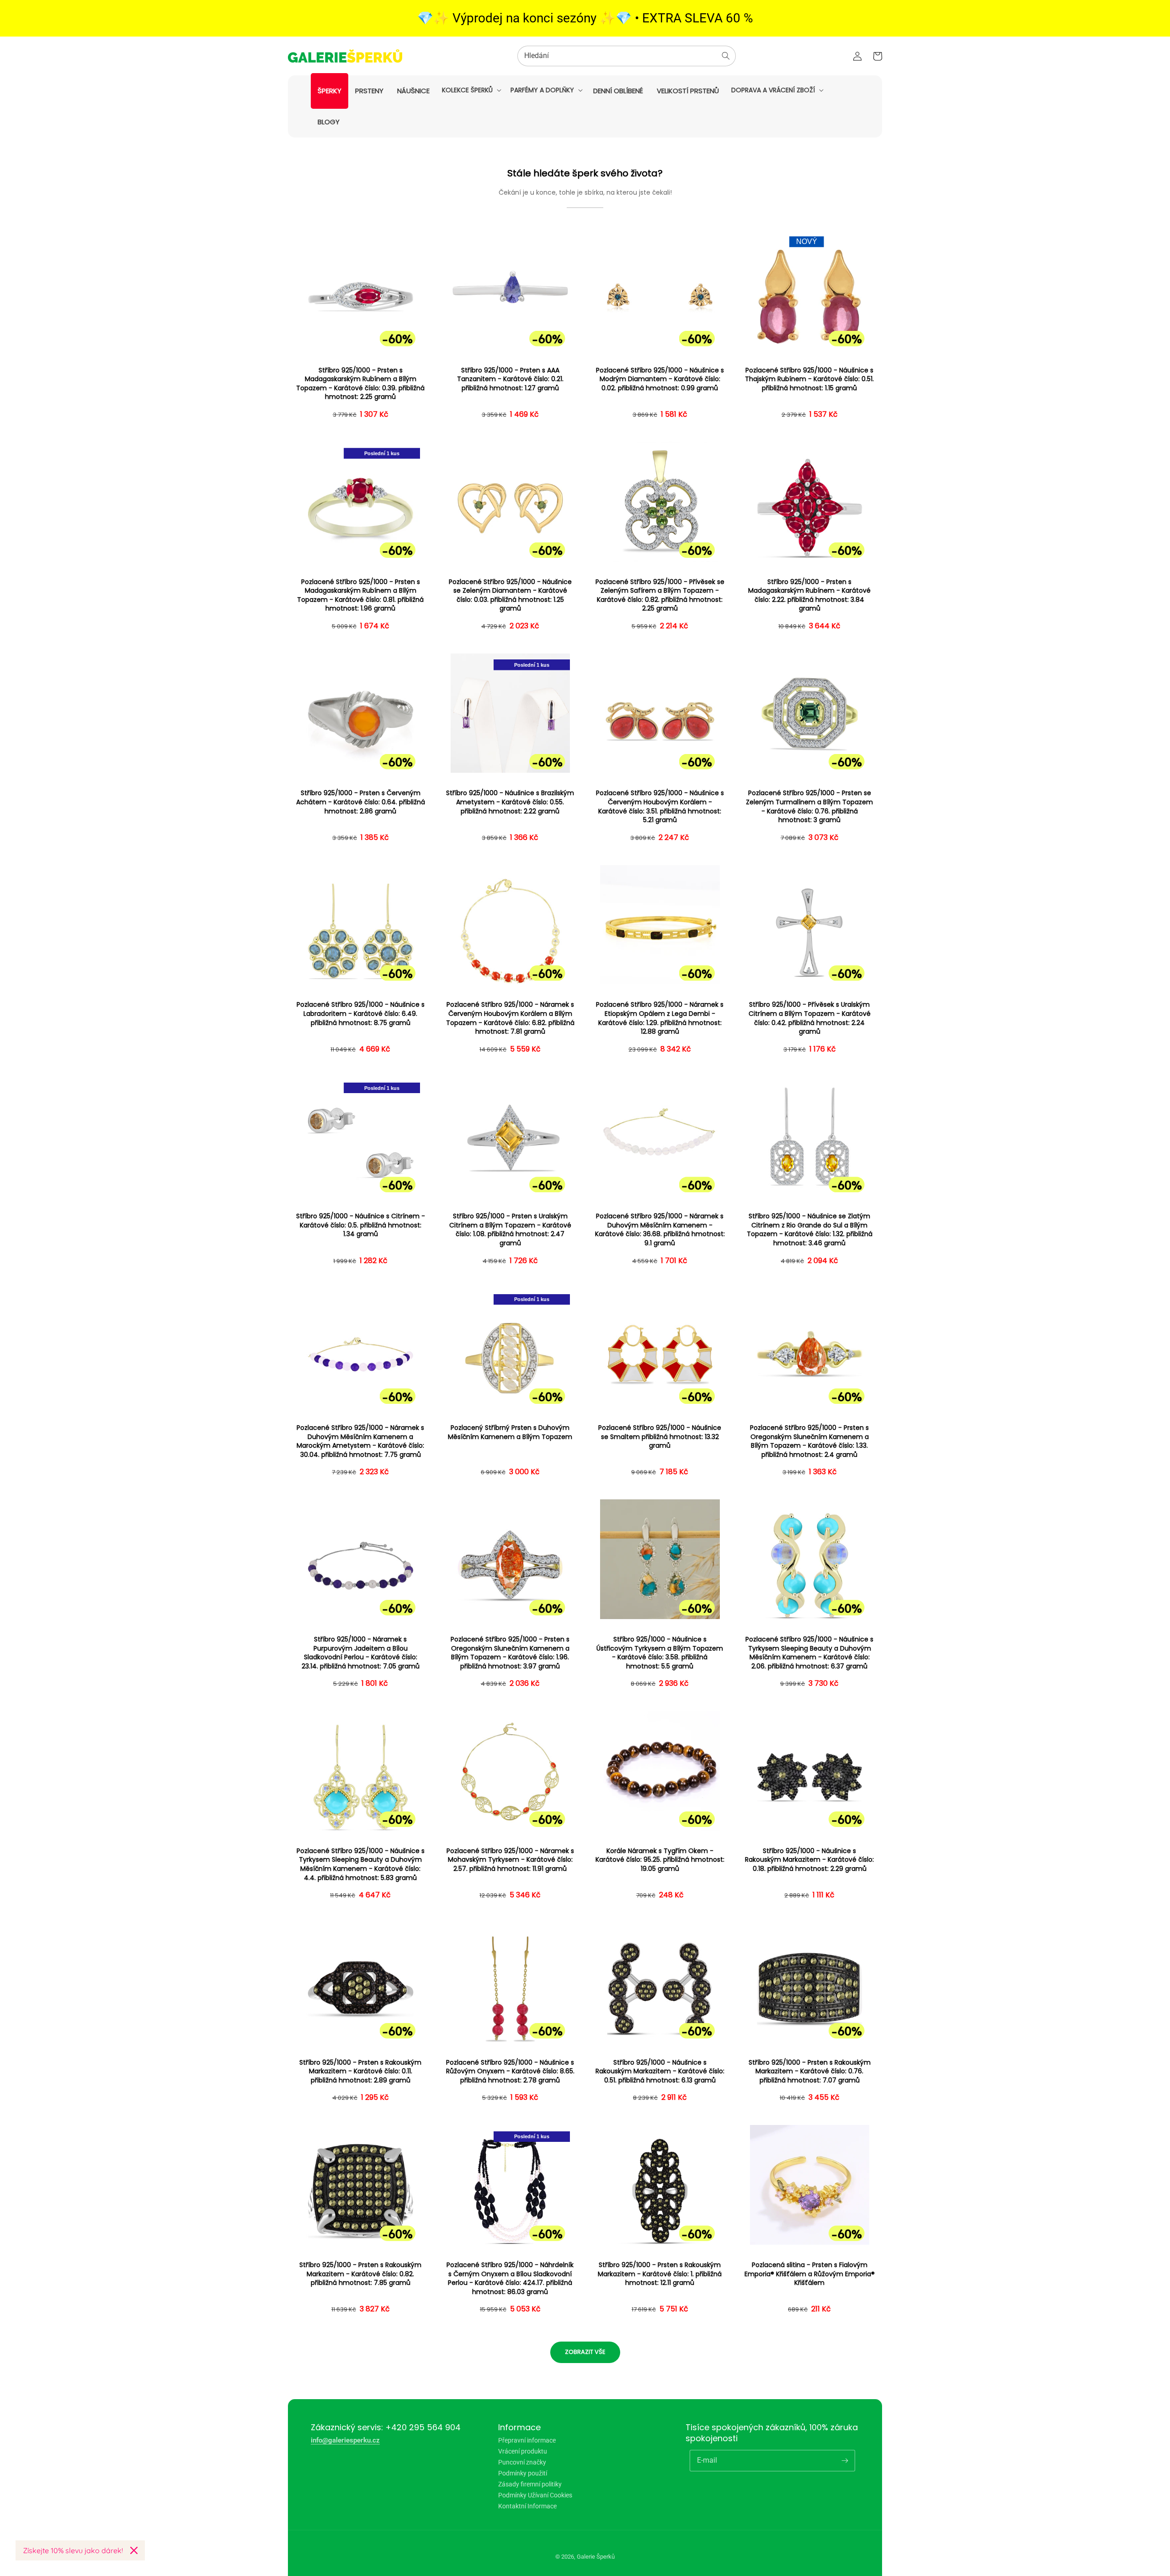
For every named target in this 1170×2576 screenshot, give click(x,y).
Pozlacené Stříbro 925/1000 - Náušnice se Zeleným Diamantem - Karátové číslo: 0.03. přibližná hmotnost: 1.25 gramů (510, 595)
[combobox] (627, 56)
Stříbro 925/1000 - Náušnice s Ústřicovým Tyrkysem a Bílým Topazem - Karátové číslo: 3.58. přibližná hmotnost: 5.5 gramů (660, 1653)
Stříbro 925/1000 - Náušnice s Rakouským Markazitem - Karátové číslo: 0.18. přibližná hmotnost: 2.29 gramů (809, 1860)
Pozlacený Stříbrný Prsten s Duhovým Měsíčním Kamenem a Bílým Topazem (510, 1432)
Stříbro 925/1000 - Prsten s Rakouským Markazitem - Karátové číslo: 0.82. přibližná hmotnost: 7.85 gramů (360, 2274)
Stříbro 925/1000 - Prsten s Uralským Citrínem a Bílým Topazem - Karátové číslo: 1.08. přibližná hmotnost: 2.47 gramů (510, 1230)
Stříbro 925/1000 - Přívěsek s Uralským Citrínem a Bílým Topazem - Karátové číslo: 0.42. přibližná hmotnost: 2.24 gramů (810, 1018)
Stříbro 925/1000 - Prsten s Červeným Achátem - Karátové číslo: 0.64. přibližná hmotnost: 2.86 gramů (361, 802)
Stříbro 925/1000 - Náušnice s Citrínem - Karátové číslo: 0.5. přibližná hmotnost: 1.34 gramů (361, 1225)
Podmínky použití (523, 2473)
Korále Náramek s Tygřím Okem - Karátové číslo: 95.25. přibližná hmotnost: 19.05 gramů (660, 1860)
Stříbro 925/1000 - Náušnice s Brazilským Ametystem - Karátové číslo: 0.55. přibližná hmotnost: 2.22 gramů (510, 802)
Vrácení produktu (523, 2451)
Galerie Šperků (596, 2557)
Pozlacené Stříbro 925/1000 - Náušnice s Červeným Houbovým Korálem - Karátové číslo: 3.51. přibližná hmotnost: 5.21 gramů (660, 807)
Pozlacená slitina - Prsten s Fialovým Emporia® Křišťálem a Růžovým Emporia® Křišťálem (810, 2274)
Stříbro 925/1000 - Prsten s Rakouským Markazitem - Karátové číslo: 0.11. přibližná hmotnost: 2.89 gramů (360, 2071)
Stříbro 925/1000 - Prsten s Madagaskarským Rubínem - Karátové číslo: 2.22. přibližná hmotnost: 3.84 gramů (809, 595)
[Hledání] (726, 56)
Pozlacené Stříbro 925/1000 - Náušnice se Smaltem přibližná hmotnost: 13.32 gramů (660, 1437)
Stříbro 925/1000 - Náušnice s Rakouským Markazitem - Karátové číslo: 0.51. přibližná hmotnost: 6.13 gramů (660, 2071)
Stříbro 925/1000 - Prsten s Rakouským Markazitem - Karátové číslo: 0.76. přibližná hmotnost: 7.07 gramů (810, 2071)
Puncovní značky (522, 2462)
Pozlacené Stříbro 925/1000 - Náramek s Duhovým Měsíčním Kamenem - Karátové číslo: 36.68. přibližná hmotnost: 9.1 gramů (660, 1230)
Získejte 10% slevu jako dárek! (73, 2550)
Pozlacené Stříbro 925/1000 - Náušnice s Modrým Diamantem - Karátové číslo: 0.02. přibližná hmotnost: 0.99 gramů (660, 379)
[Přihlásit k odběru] (845, 2460)
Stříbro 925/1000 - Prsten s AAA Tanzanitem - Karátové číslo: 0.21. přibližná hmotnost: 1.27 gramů (510, 379)
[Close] (134, 2550)
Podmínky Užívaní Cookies (535, 2495)
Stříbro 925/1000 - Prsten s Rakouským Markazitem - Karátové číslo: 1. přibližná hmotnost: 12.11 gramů (660, 2274)
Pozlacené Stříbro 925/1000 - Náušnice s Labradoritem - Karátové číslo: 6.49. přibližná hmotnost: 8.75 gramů (361, 1014)
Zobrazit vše (585, 2352)
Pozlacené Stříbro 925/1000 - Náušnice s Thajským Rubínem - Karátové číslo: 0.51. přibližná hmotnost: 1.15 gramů (809, 379)
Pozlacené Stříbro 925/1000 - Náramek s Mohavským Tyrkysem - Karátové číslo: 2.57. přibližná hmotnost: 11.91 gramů (510, 1860)
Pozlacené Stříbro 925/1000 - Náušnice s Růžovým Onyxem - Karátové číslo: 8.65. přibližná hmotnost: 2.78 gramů (510, 2071)
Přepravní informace (527, 2441)
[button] (471, 90)
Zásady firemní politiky (530, 2484)
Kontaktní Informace (527, 2506)
